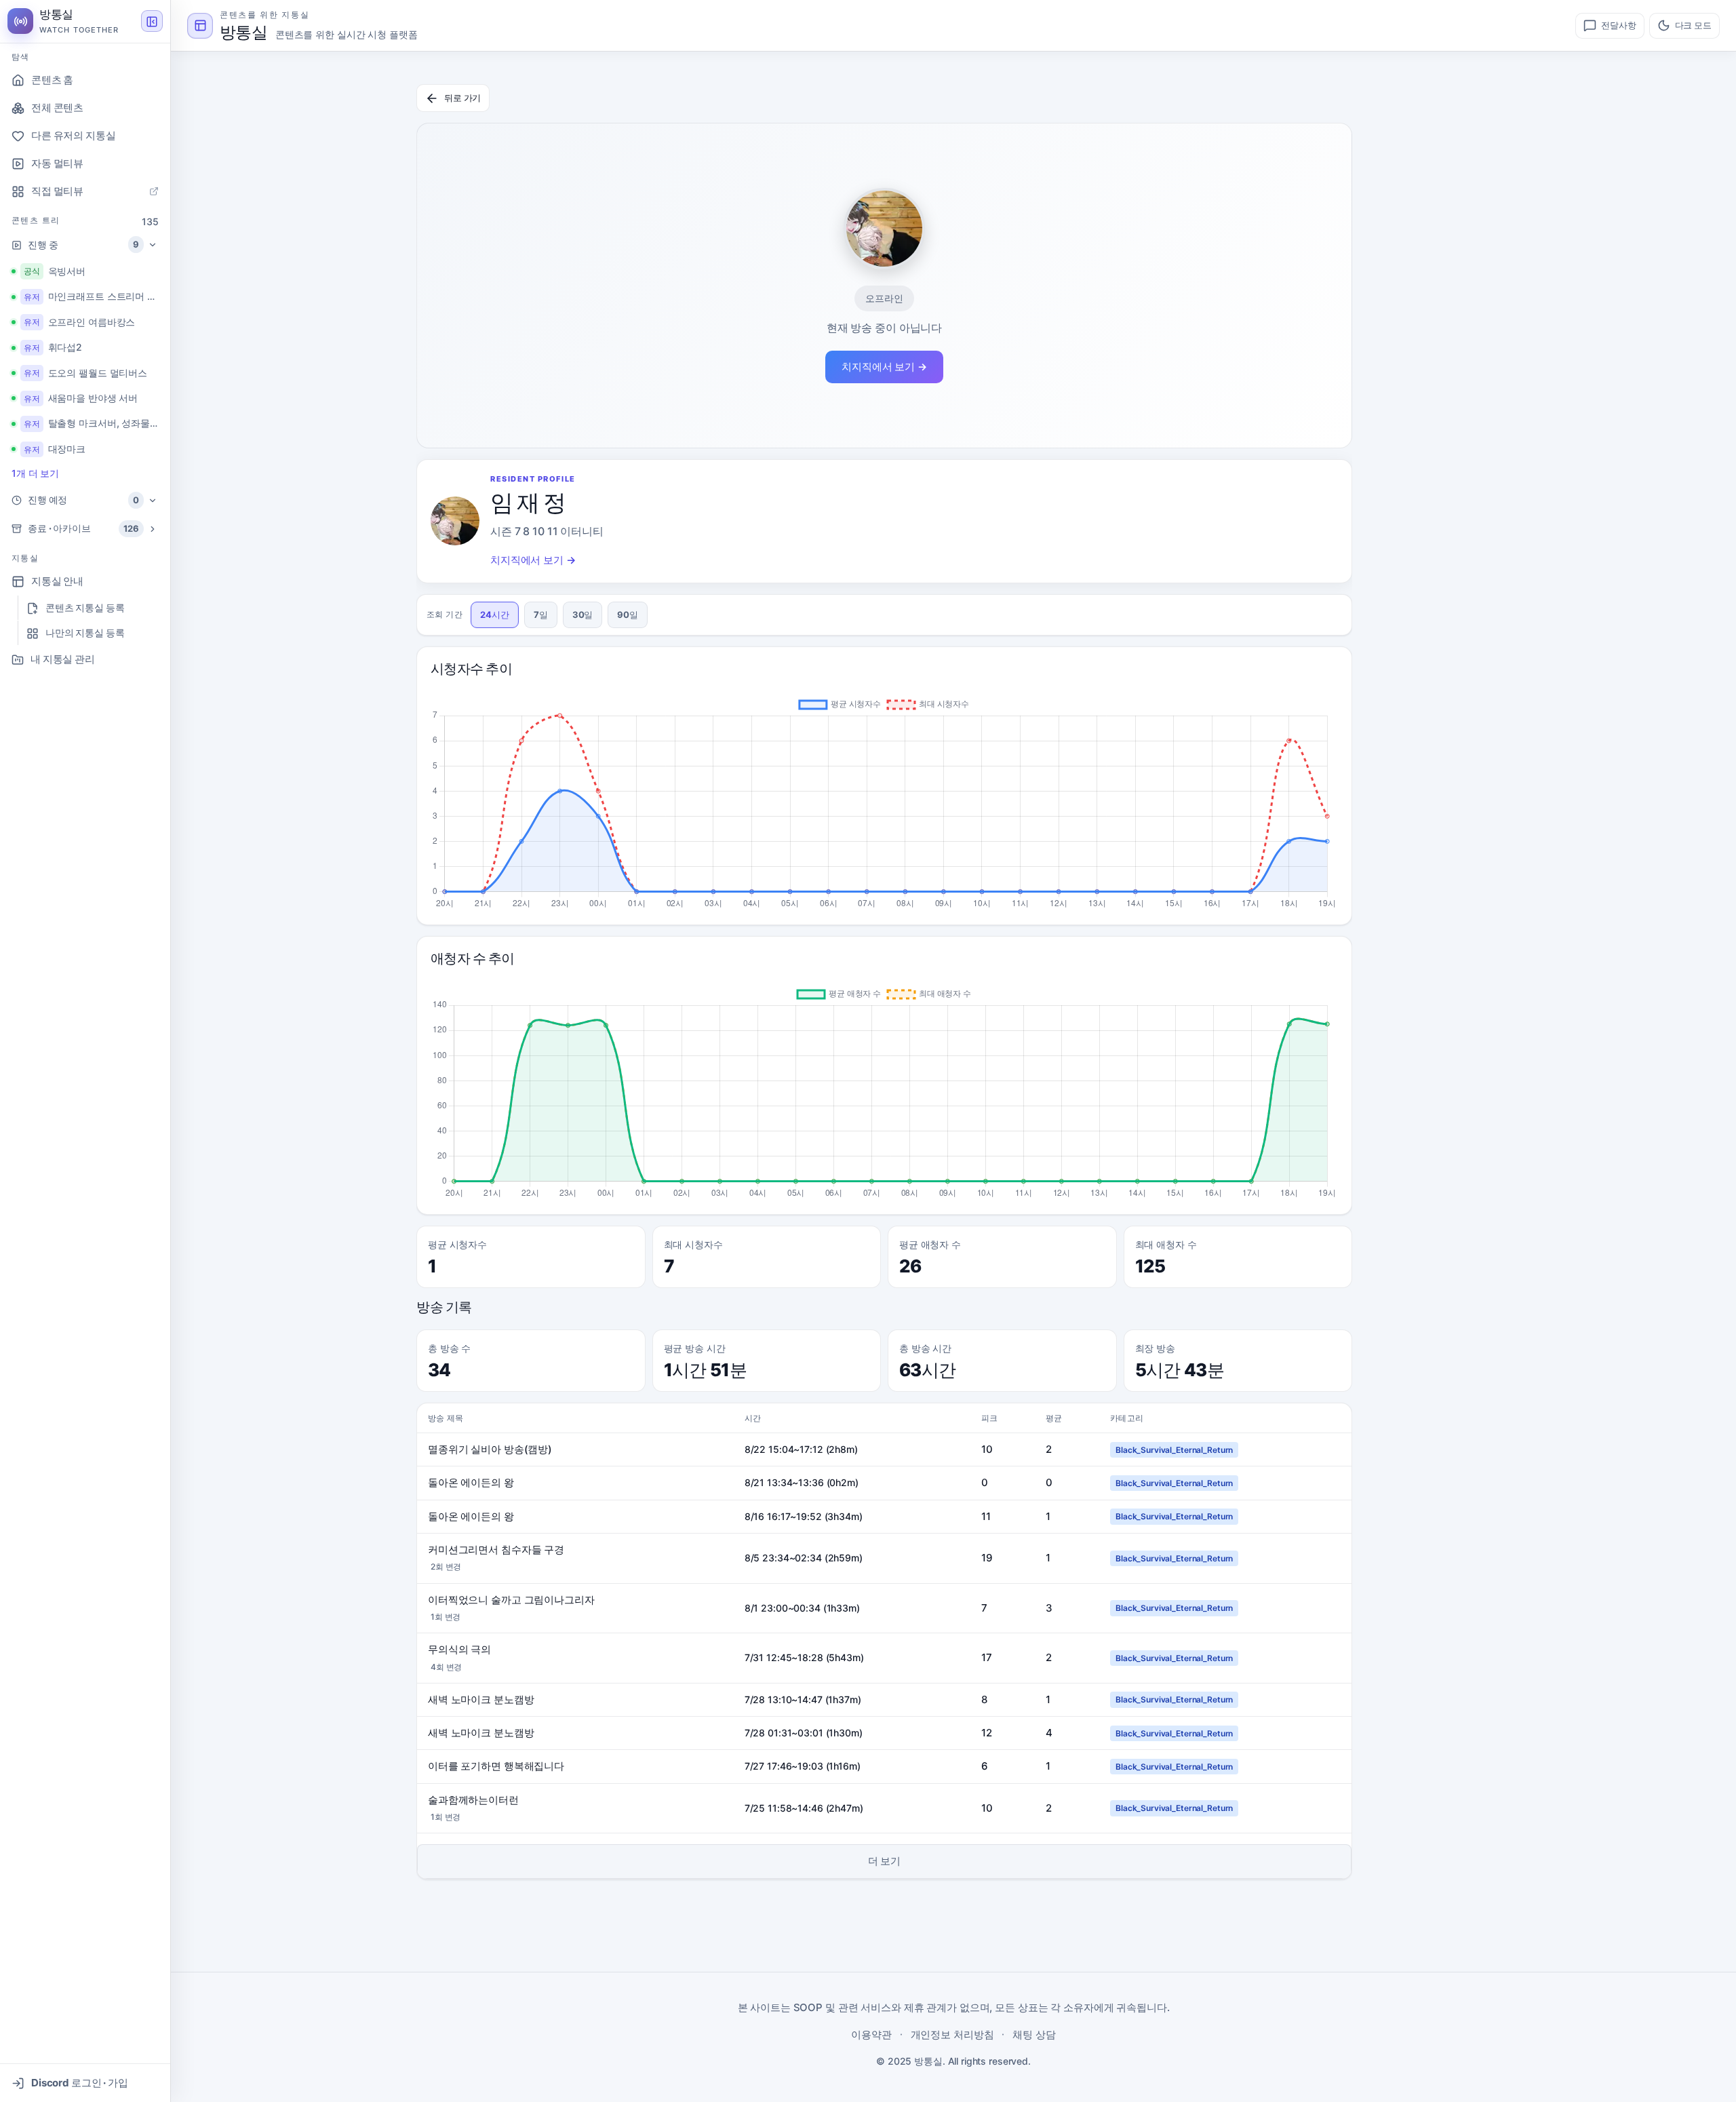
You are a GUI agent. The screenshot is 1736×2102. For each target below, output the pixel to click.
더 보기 (885, 1861)
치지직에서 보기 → (884, 367)
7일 (541, 615)
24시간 (495, 615)
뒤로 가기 (462, 98)
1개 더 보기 (35, 473)
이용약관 (871, 2035)
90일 (628, 615)
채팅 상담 (1034, 2035)
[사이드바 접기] (152, 22)
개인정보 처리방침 (952, 2035)
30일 (583, 615)
